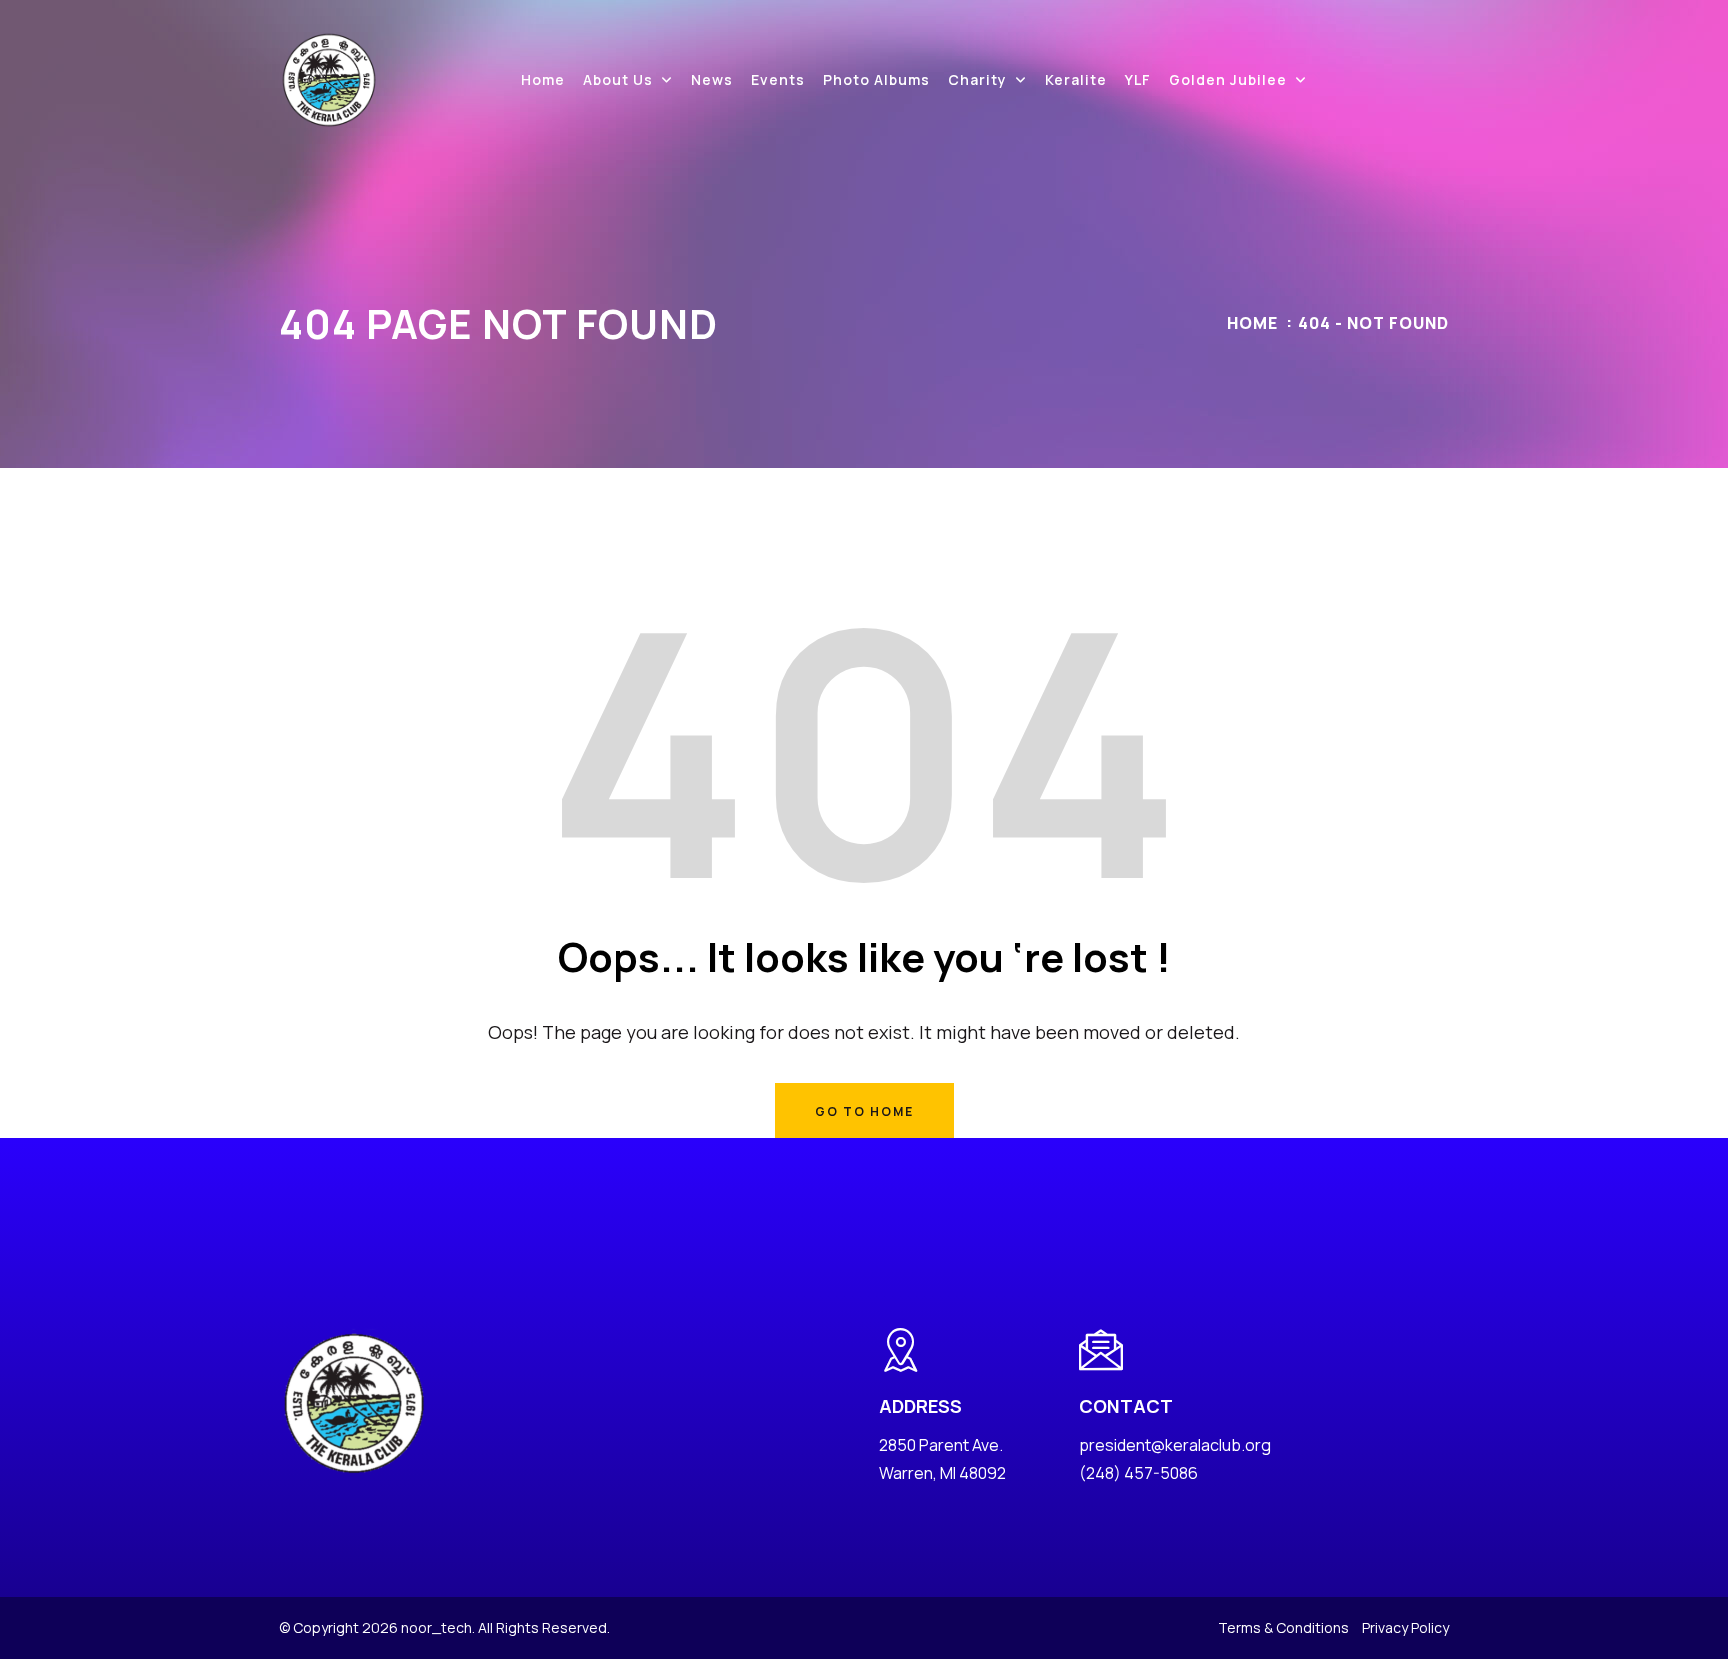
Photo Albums (876, 79)
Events (778, 79)
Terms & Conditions (1283, 1627)
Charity (977, 79)
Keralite (1076, 79)
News (712, 79)
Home (543, 79)
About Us (618, 79)
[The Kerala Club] (329, 78)
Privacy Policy (1405, 1627)
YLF (1138, 79)
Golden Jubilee (1228, 79)
